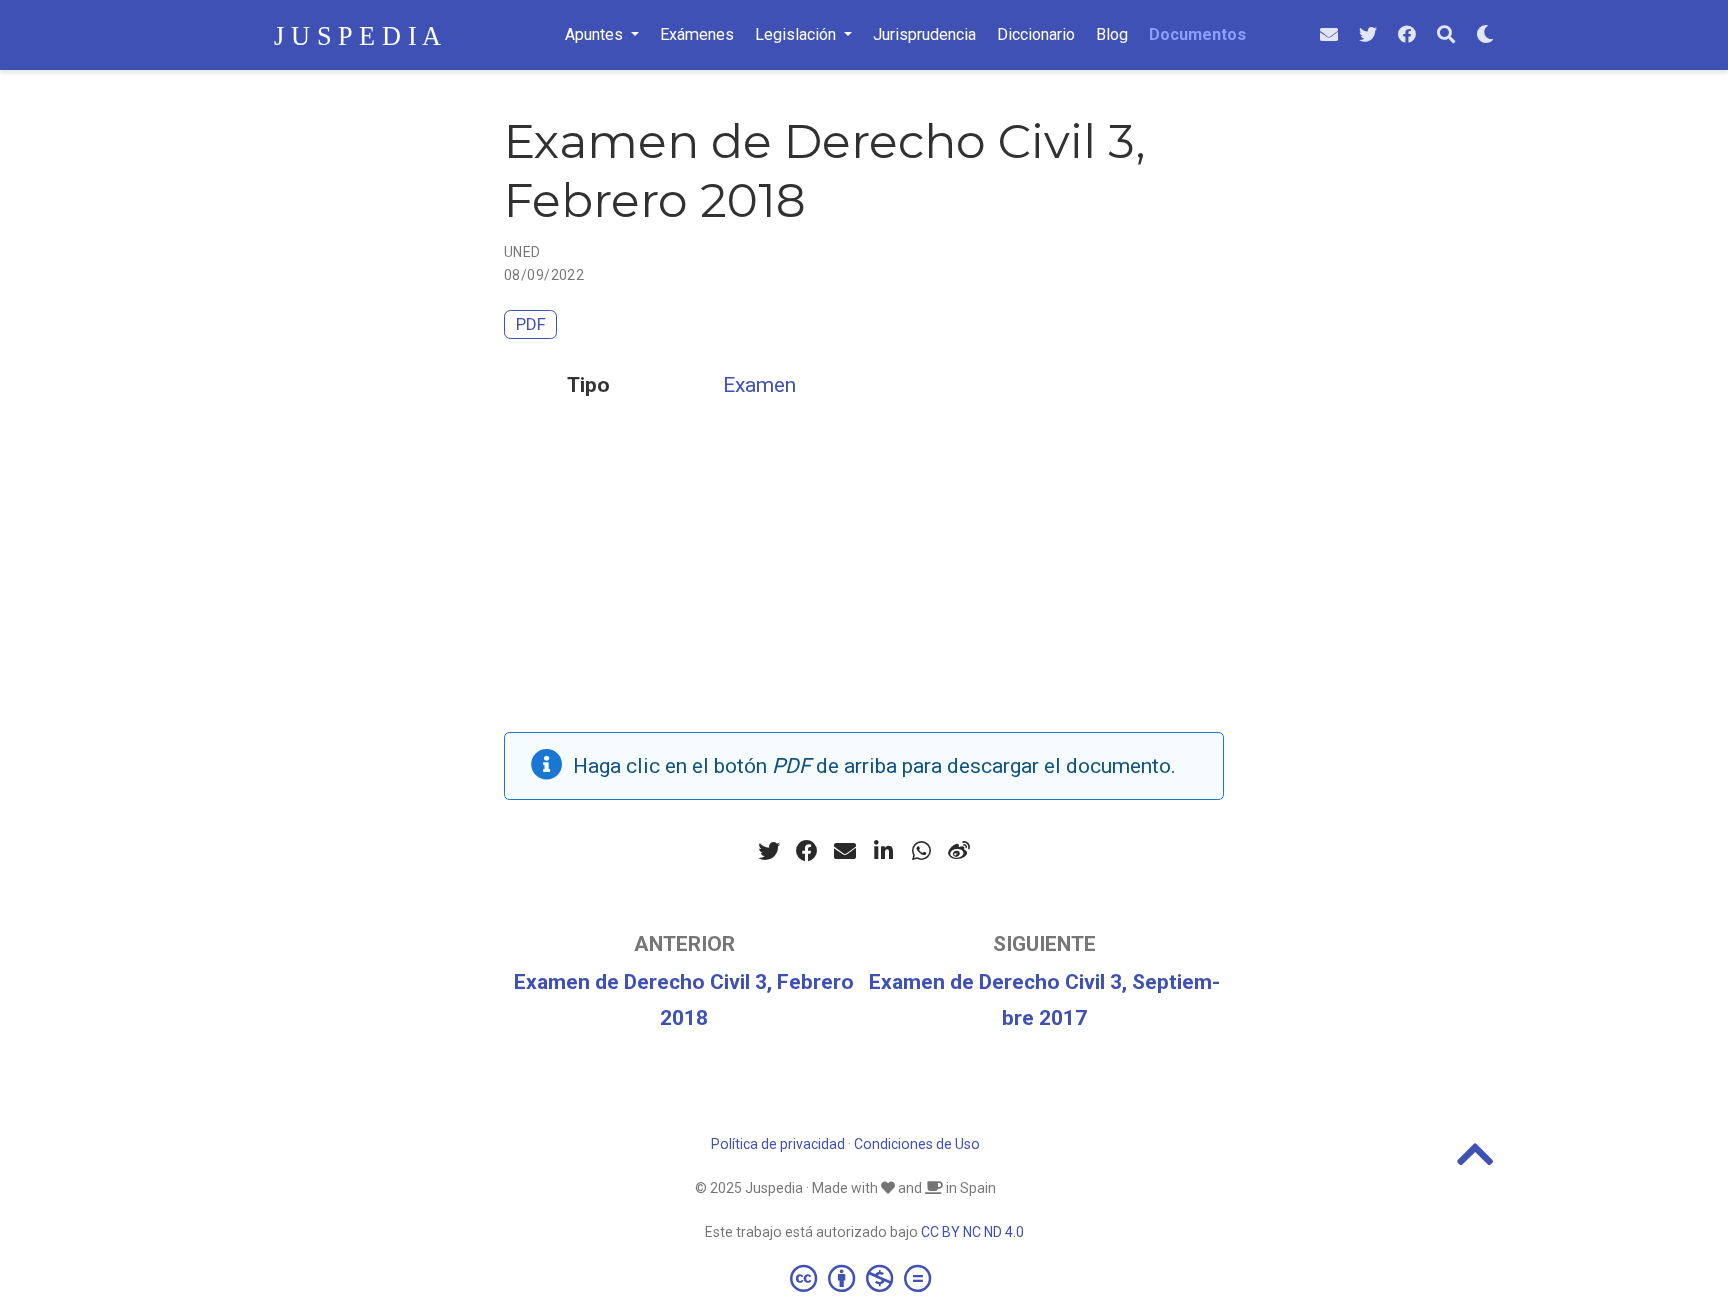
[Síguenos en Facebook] (1407, 35)
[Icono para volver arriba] (1475, 1163)
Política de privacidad (778, 1144)
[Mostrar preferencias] (1485, 35)
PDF (531, 324)
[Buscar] (1446, 35)
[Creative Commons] (864, 1278)
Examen (759, 385)
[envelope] (1329, 35)
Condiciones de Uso (917, 1144)
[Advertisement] (864, 592)
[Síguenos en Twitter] (1368, 35)
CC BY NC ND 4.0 (972, 1232)
